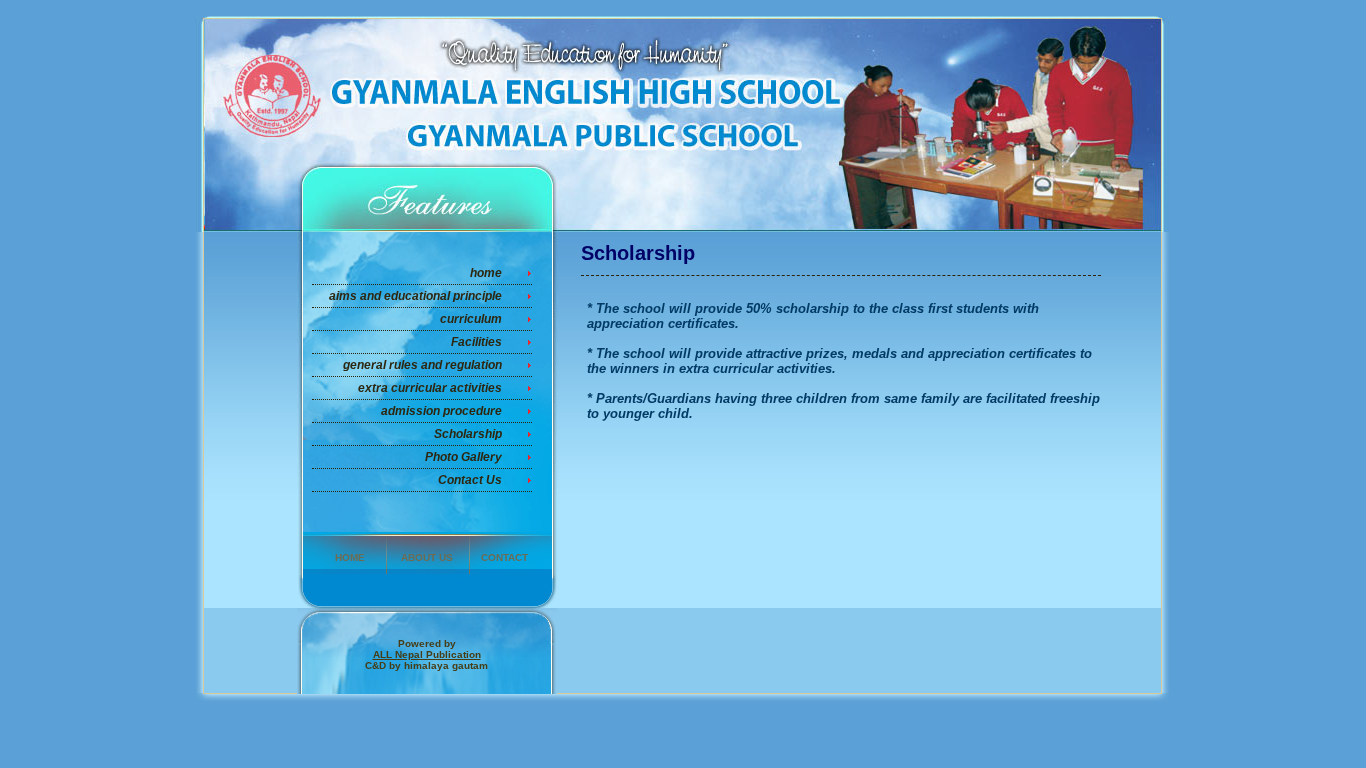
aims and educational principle (415, 296)
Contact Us (470, 480)
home (486, 273)
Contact (504, 557)
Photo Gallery (463, 457)
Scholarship (468, 434)
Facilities (476, 342)
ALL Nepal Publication (427, 654)
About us (427, 557)
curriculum (471, 319)
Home (350, 557)
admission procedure (441, 411)
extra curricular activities (430, 388)
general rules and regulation (422, 365)
